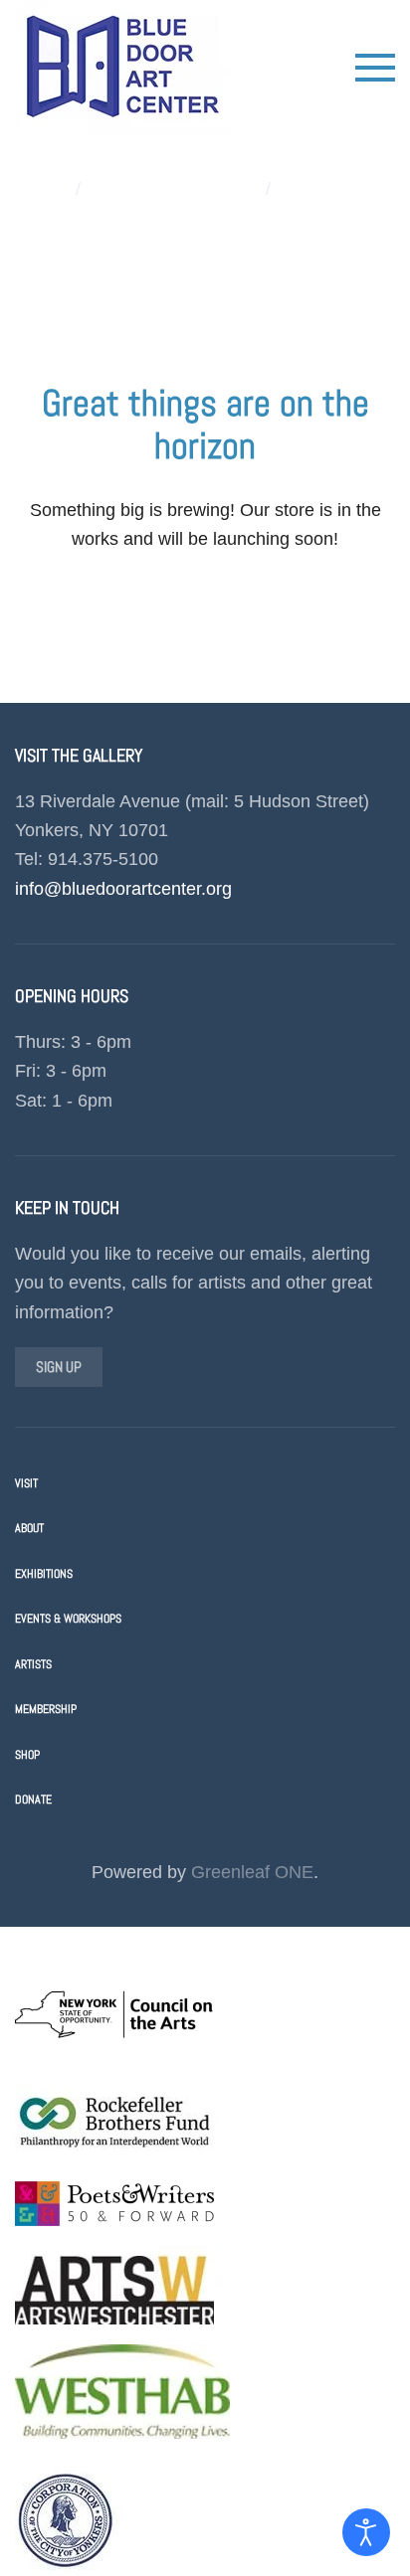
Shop (27, 1755)
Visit (26, 1483)
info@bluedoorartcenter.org (123, 889)
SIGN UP (59, 1367)
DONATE (33, 1800)
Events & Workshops (68, 1619)
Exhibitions (44, 1574)
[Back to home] (122, 67)
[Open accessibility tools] (366, 2532)
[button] (375, 68)
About (29, 1528)
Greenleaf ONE (252, 1872)
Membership (46, 1709)
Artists (33, 1664)
